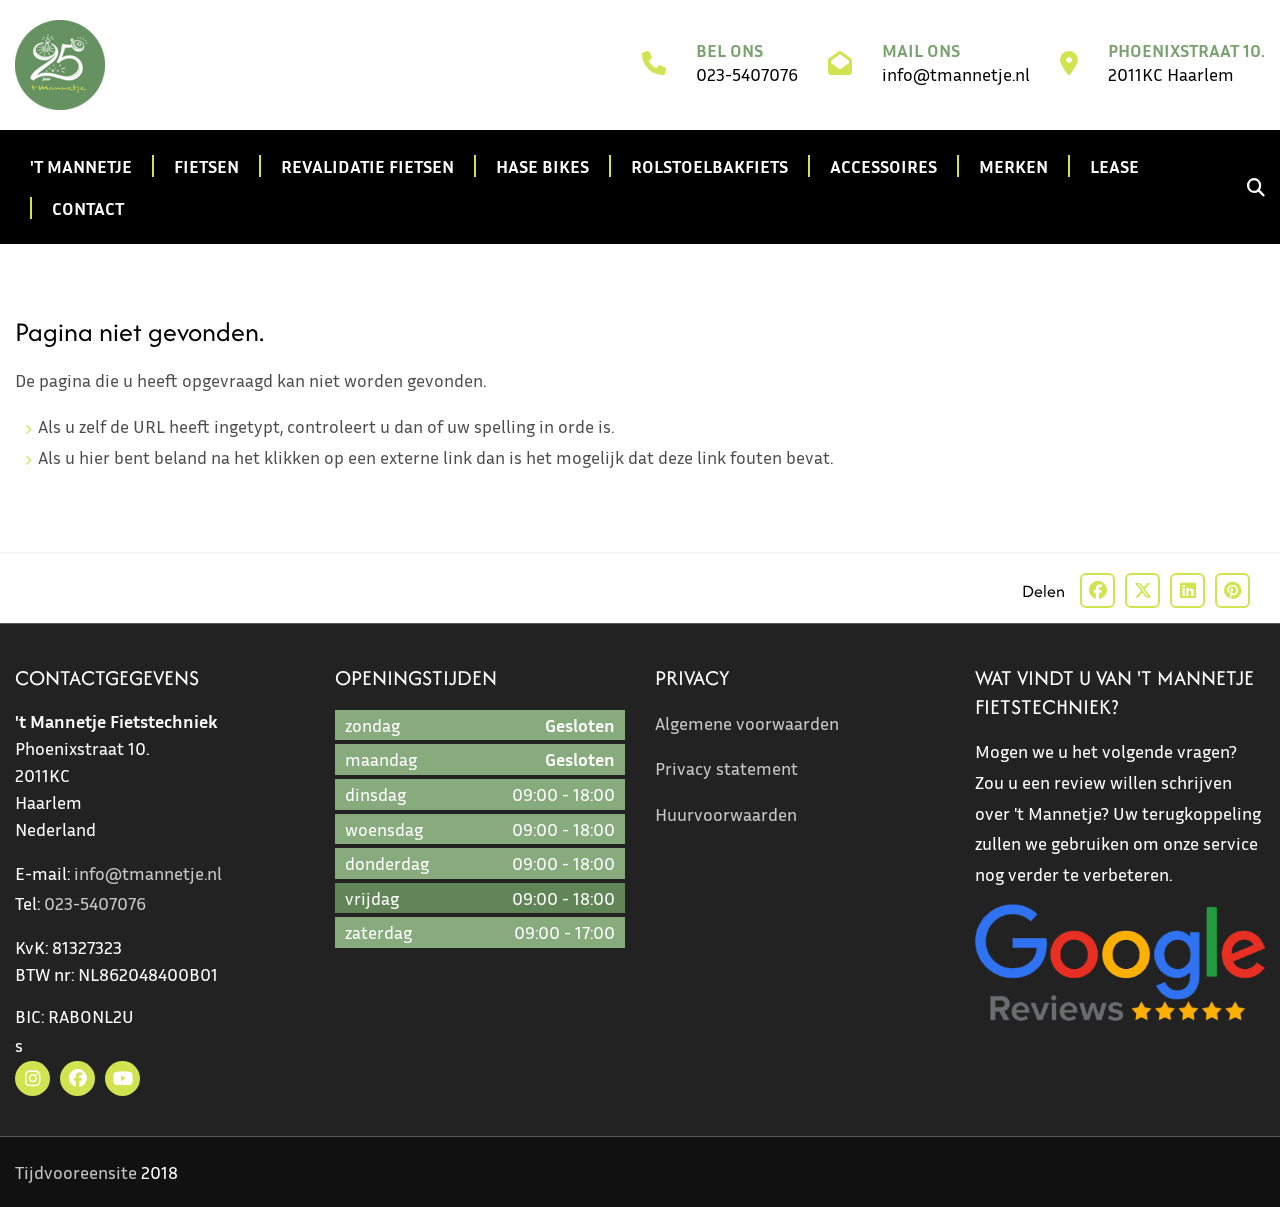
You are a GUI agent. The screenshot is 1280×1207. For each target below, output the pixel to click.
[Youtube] (122, 1078)
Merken (1013, 166)
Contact (88, 208)
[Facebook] (77, 1078)
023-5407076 (747, 74)
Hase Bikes (542, 166)
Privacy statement (726, 768)
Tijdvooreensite (76, 1172)
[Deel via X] (1142, 590)
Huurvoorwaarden (726, 814)
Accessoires (883, 166)
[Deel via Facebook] (1097, 590)
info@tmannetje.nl (956, 74)
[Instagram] (32, 1078)
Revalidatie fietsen (367, 166)
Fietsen (206, 166)
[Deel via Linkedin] (1187, 590)
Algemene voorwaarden (747, 723)
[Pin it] (1232, 590)
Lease (1114, 166)
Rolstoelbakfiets (709, 166)
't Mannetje (81, 166)
